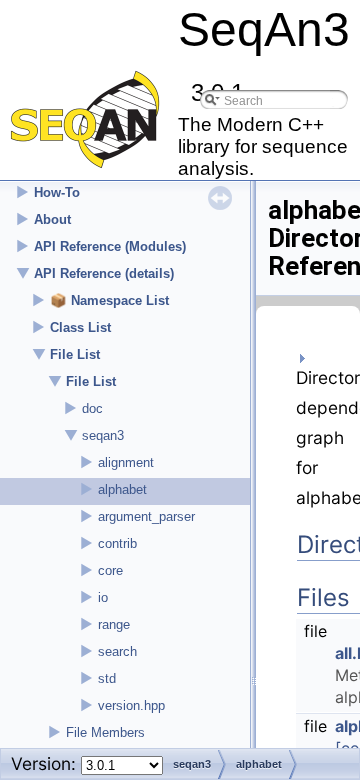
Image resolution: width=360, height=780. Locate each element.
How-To (57, 192)
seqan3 (103, 435)
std (107, 678)
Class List (80, 327)
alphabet (122, 489)
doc (92, 408)
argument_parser (146, 516)
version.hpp (131, 705)
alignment (126, 462)
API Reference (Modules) (110, 246)
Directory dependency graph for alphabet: (308, 437)
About (52, 219)
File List (75, 354)
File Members (105, 732)
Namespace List (120, 300)
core (110, 570)
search (117, 651)
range (114, 624)
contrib (117, 543)
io (103, 597)
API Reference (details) (104, 273)
